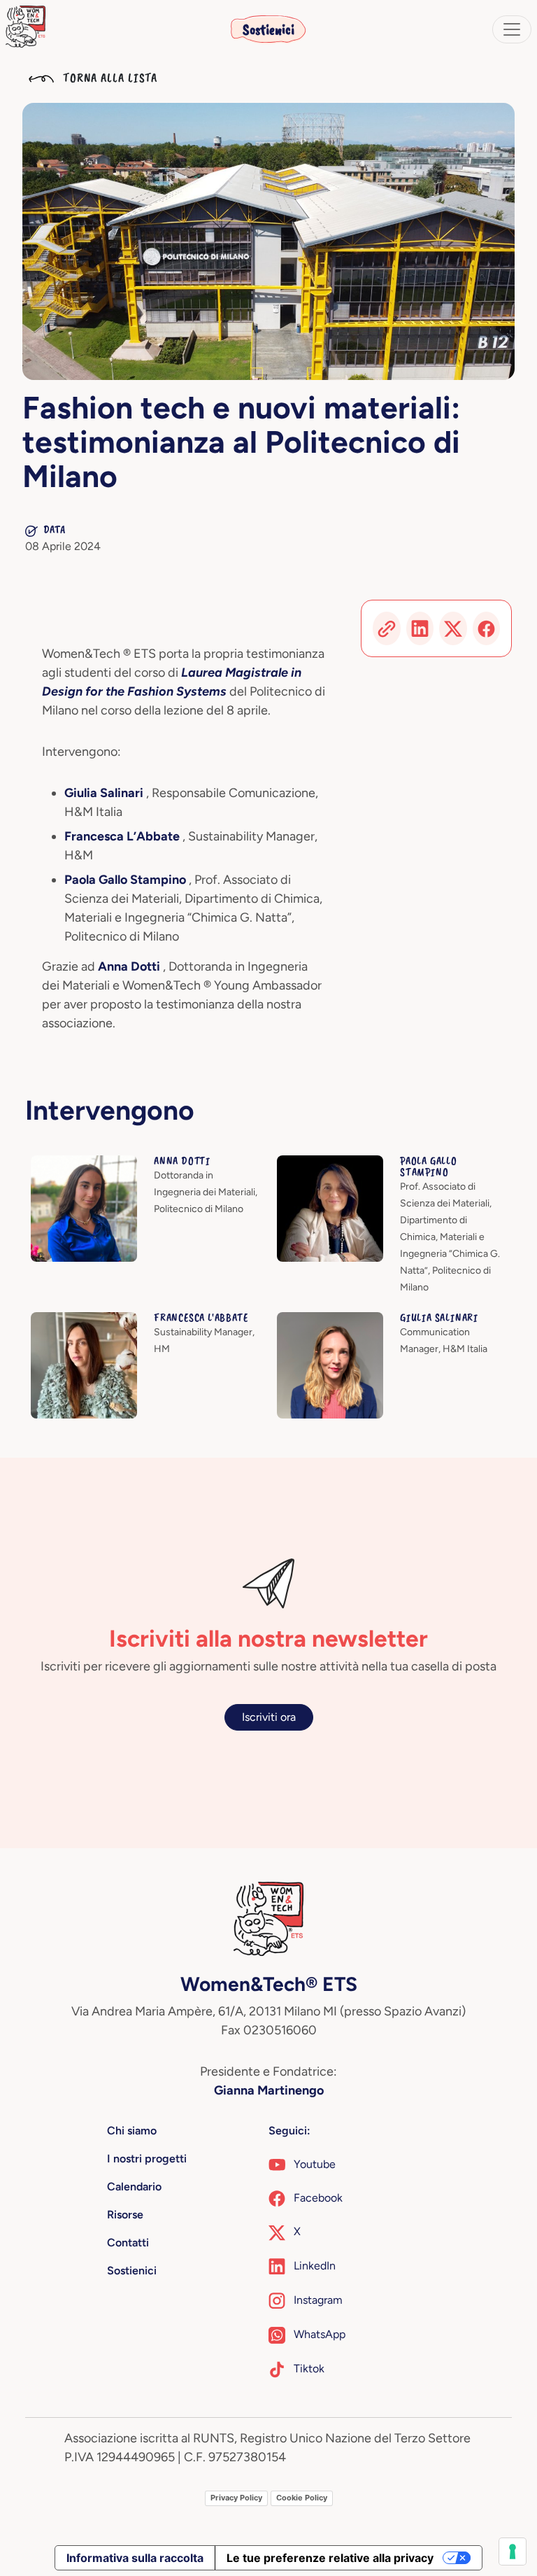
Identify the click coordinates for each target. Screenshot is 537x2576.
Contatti (128, 2243)
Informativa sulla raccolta (135, 2558)
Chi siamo (132, 2131)
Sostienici (268, 29)
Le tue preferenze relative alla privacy (330, 2558)
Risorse (125, 2215)
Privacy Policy (236, 2498)
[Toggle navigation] (512, 29)
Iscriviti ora (269, 1717)
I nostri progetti (147, 2159)
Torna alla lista (108, 78)
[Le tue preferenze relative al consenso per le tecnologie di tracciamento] (513, 2552)
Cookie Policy (302, 2498)
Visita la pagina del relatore (98, 1163)
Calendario (134, 2187)
